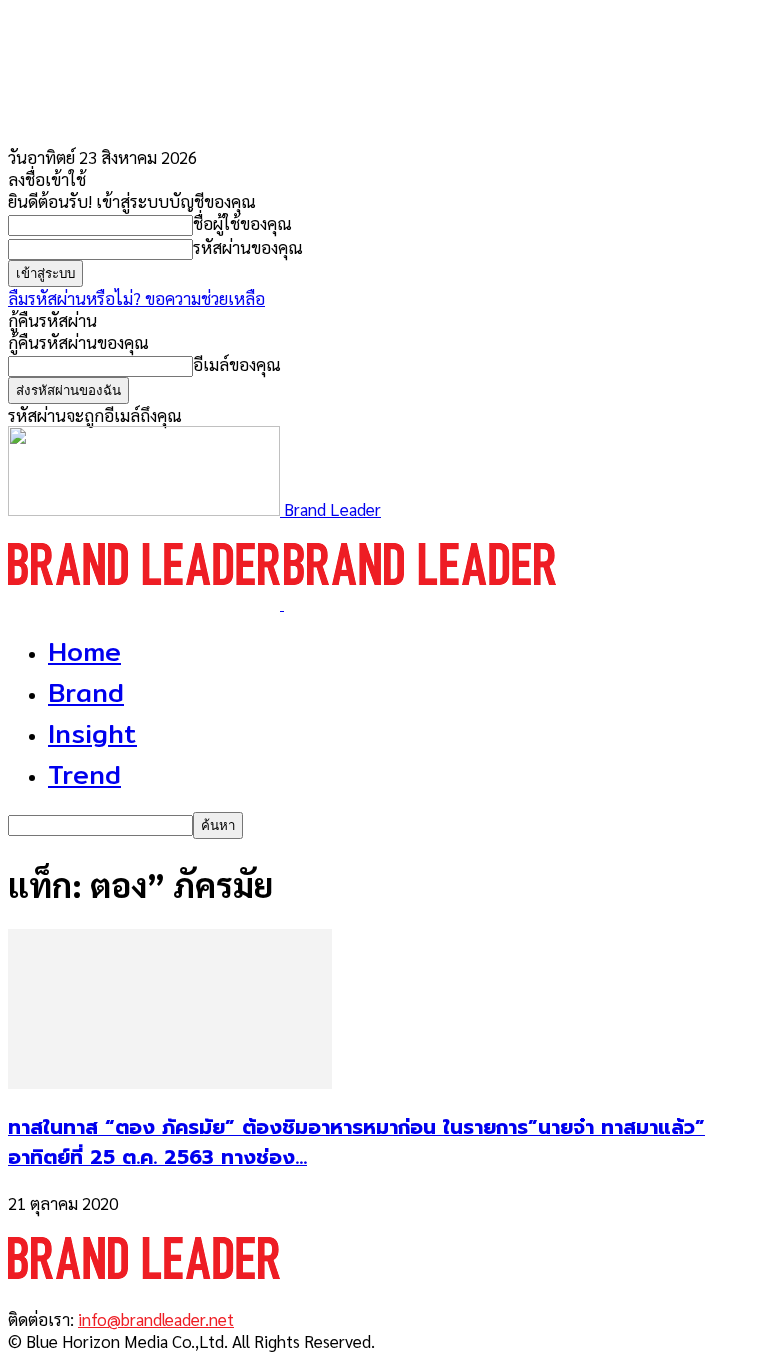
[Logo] (146, 603)
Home (84, 651)
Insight (92, 733)
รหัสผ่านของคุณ (248, 247)
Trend (84, 774)
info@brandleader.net (156, 1319)
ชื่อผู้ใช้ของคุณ (242, 223)
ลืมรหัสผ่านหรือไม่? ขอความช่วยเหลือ (136, 298)
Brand (86, 692)
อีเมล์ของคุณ (237, 364)
